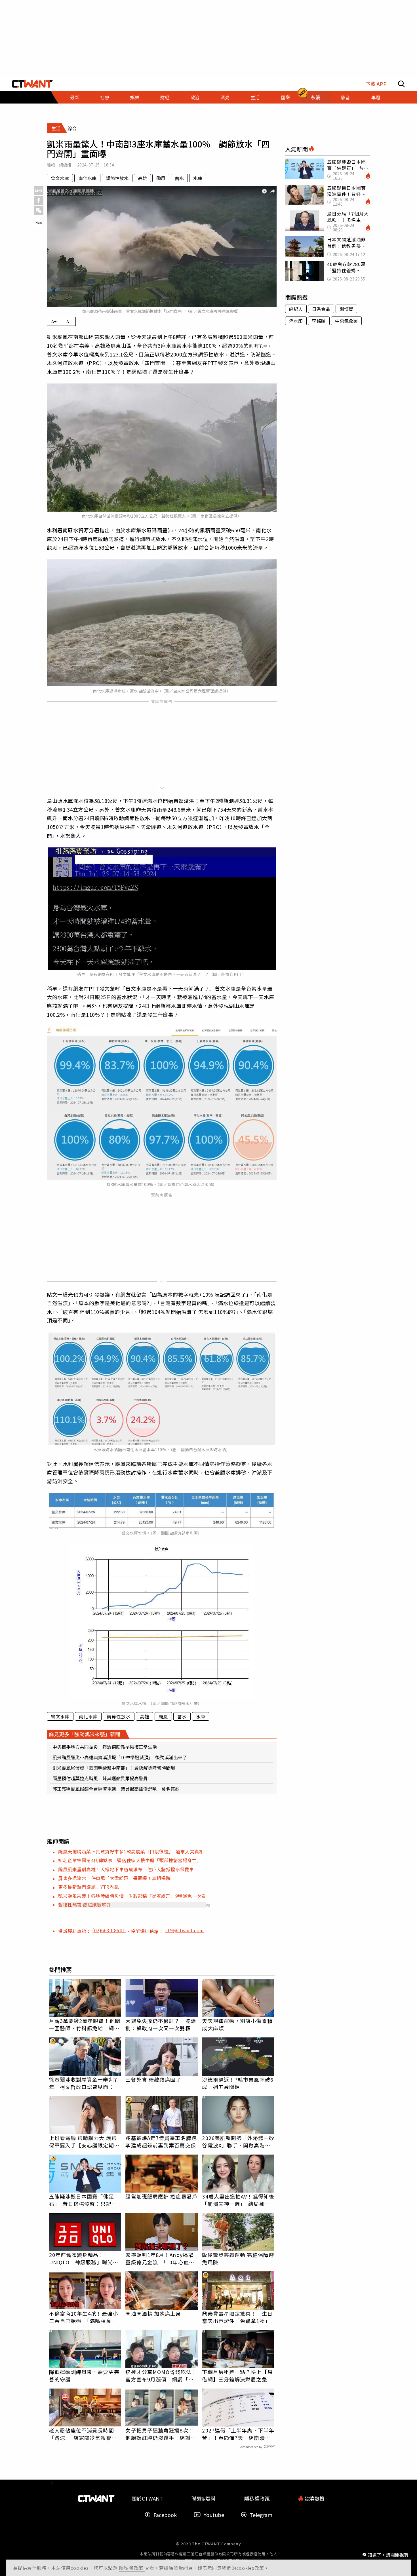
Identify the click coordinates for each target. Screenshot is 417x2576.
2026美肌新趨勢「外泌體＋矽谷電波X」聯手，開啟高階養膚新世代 (238, 2142)
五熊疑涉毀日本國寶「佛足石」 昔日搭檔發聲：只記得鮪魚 (83, 2200)
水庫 (198, 178)
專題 (376, 97)
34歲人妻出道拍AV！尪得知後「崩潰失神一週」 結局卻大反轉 (238, 2200)
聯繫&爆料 (204, 2498)
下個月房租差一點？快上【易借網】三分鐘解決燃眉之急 (237, 2375)
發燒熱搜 (314, 2498)
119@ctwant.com (184, 1930)
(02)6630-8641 (109, 1930)
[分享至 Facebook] (39, 200)
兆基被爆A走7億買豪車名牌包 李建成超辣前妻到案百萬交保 (162, 2142)
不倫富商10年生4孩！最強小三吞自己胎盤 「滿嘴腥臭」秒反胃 (84, 2317)
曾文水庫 (60, 178)
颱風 (161, 178)
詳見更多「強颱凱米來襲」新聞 (85, 1734)
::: (53, 106)
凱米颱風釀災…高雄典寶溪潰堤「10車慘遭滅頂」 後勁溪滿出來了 (120, 1757)
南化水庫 (87, 178)
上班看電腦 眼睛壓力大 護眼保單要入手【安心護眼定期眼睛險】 (84, 2142)
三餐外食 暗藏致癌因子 (153, 2079)
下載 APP (376, 84)
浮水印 (296, 321)
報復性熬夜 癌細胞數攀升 (85, 1905)
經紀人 (296, 309)
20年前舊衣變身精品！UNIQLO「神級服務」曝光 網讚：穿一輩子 (84, 2258)
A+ (54, 321)
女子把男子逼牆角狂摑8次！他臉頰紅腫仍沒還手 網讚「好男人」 (159, 2434)
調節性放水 (117, 178)
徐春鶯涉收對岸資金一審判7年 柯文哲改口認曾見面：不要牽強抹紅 (84, 2083)
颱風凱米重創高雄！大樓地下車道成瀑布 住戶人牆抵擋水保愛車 (126, 1869)
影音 (346, 97)
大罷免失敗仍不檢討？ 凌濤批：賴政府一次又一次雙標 (161, 2024)
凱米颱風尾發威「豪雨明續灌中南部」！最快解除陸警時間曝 (114, 1768)
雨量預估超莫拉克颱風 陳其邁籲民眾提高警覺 (100, 1778)
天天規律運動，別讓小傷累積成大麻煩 (237, 2024)
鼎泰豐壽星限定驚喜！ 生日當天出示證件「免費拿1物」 (237, 2317)
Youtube (214, 2515)
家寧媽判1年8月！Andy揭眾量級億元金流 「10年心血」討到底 (160, 2258)
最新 (75, 97)
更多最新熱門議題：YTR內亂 (88, 1887)
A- (69, 321)
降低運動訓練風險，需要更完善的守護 (84, 2375)
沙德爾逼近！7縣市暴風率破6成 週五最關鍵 (238, 2083)
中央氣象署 (346, 321)
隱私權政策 (132, 2568)
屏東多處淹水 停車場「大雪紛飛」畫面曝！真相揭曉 (114, 1878)
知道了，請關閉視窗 (388, 2554)
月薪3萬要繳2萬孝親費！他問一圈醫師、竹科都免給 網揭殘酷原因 (85, 2024)
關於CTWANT (147, 2498)
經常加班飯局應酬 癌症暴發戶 (161, 2196)
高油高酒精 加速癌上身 (153, 2313)
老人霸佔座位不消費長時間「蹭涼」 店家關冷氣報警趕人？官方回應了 (83, 2434)
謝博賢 (346, 309)
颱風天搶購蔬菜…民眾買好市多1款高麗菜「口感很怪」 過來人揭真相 (131, 1851)
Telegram (261, 2515)
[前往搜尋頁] (401, 84)
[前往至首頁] (32, 84)
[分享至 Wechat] (39, 210)
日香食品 (321, 309)
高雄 (142, 178)
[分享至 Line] (39, 190)
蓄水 (179, 178)
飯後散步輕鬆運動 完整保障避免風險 (238, 2258)
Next (39, 222)
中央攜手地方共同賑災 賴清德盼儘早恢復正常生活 (105, 1747)
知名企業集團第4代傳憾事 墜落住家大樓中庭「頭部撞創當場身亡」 (130, 1860)
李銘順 (319, 321)
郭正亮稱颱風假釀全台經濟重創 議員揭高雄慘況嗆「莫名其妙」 (118, 1789)
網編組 (65, 165)
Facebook (165, 2515)
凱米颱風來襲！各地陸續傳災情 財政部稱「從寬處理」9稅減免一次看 (132, 1896)
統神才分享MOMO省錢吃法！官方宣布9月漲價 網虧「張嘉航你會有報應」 (161, 2375)
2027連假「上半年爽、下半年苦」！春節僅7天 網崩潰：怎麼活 (238, 2434)
